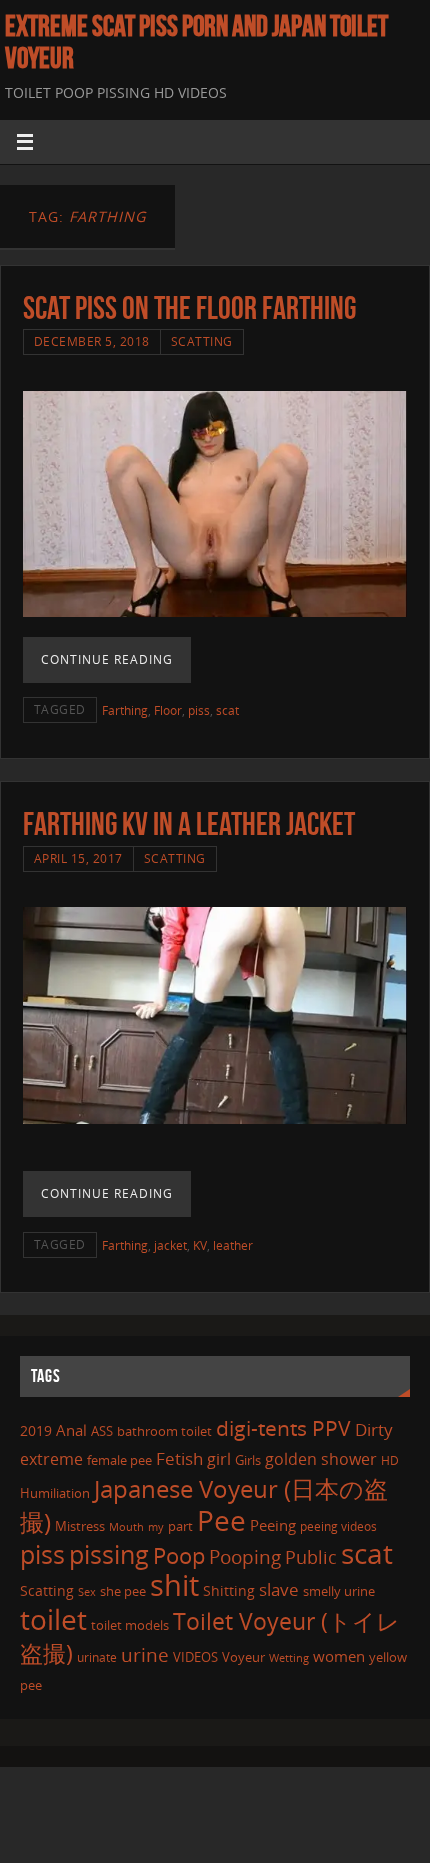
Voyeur (243, 1657)
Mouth (126, 1526)
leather (233, 1245)
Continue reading (107, 659)
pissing (109, 1554)
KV (200, 1245)
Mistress (80, 1526)
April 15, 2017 (78, 858)
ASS (102, 1431)
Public (311, 1557)
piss (199, 710)
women (339, 1656)
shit (174, 1585)
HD (390, 1460)
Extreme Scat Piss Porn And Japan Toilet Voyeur (196, 42)
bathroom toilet (164, 1431)
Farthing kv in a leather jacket (189, 823)
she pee (123, 1591)
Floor (168, 710)
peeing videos (338, 1526)
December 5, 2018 (92, 341)
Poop (179, 1555)
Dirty (374, 1429)
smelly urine (339, 1591)
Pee (221, 1520)
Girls (248, 1460)
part (180, 1526)
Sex (87, 1592)
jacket (170, 1245)
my (156, 1526)
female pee (119, 1460)
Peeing (273, 1525)
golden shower (321, 1459)
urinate (97, 1657)
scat (227, 710)
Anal (71, 1430)
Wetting (289, 1657)
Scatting (202, 341)
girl (219, 1459)
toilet (53, 1619)
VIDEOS (195, 1657)
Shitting (229, 1590)
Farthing (125, 710)
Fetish (179, 1458)
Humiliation (55, 1493)
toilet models (130, 1625)
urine (145, 1654)
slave (279, 1589)
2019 (36, 1430)
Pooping (245, 1557)
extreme (51, 1459)
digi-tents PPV (283, 1428)
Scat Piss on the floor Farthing (189, 307)
